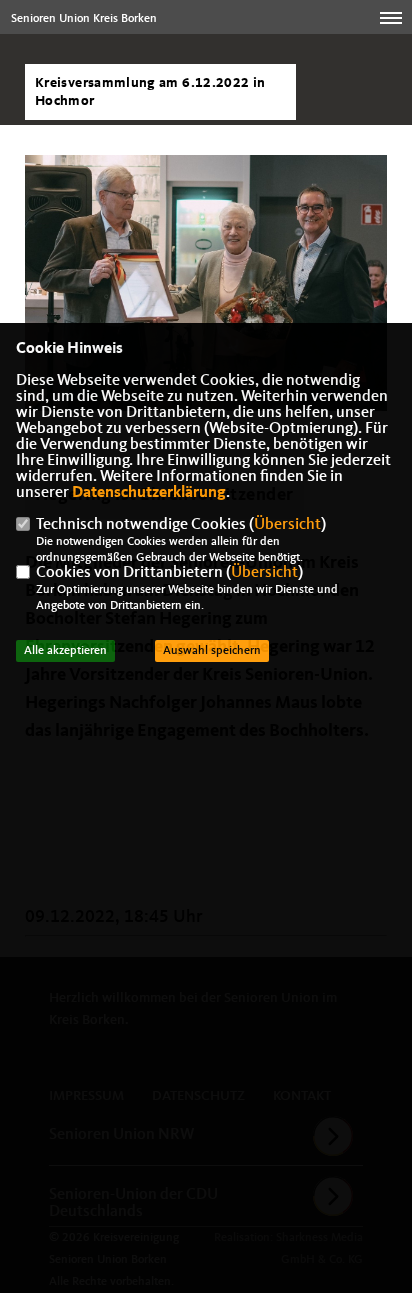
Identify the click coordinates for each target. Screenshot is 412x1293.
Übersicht (287, 525)
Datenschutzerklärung (149, 493)
